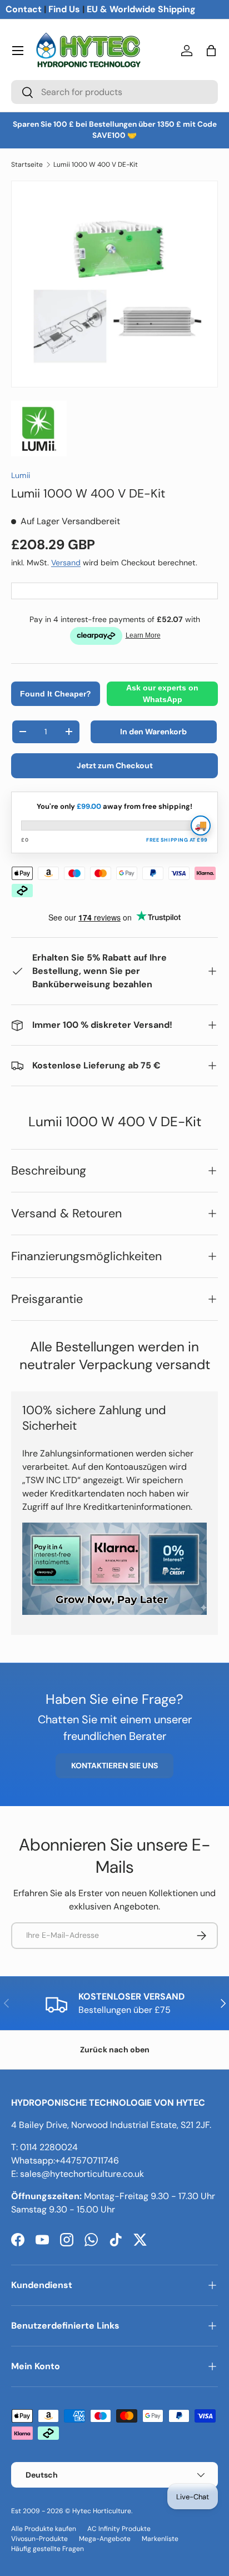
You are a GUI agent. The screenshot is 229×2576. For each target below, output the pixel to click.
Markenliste (160, 2539)
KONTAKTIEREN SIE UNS (114, 1766)
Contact (24, 9)
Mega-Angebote (105, 2539)
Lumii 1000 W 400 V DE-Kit (96, 165)
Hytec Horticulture (102, 2511)
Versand (66, 563)
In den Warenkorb (153, 732)
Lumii (21, 475)
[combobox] (114, 92)
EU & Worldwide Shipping (141, 9)
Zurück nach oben (115, 2050)
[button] (211, 51)
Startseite (27, 165)
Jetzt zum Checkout (115, 765)
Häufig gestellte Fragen (48, 2549)
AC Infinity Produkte (119, 2529)
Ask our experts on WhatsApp (162, 693)
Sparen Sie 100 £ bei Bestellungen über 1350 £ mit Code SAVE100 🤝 (115, 130)
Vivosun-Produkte (39, 2539)
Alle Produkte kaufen (44, 2529)
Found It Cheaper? (56, 694)
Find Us (64, 9)
